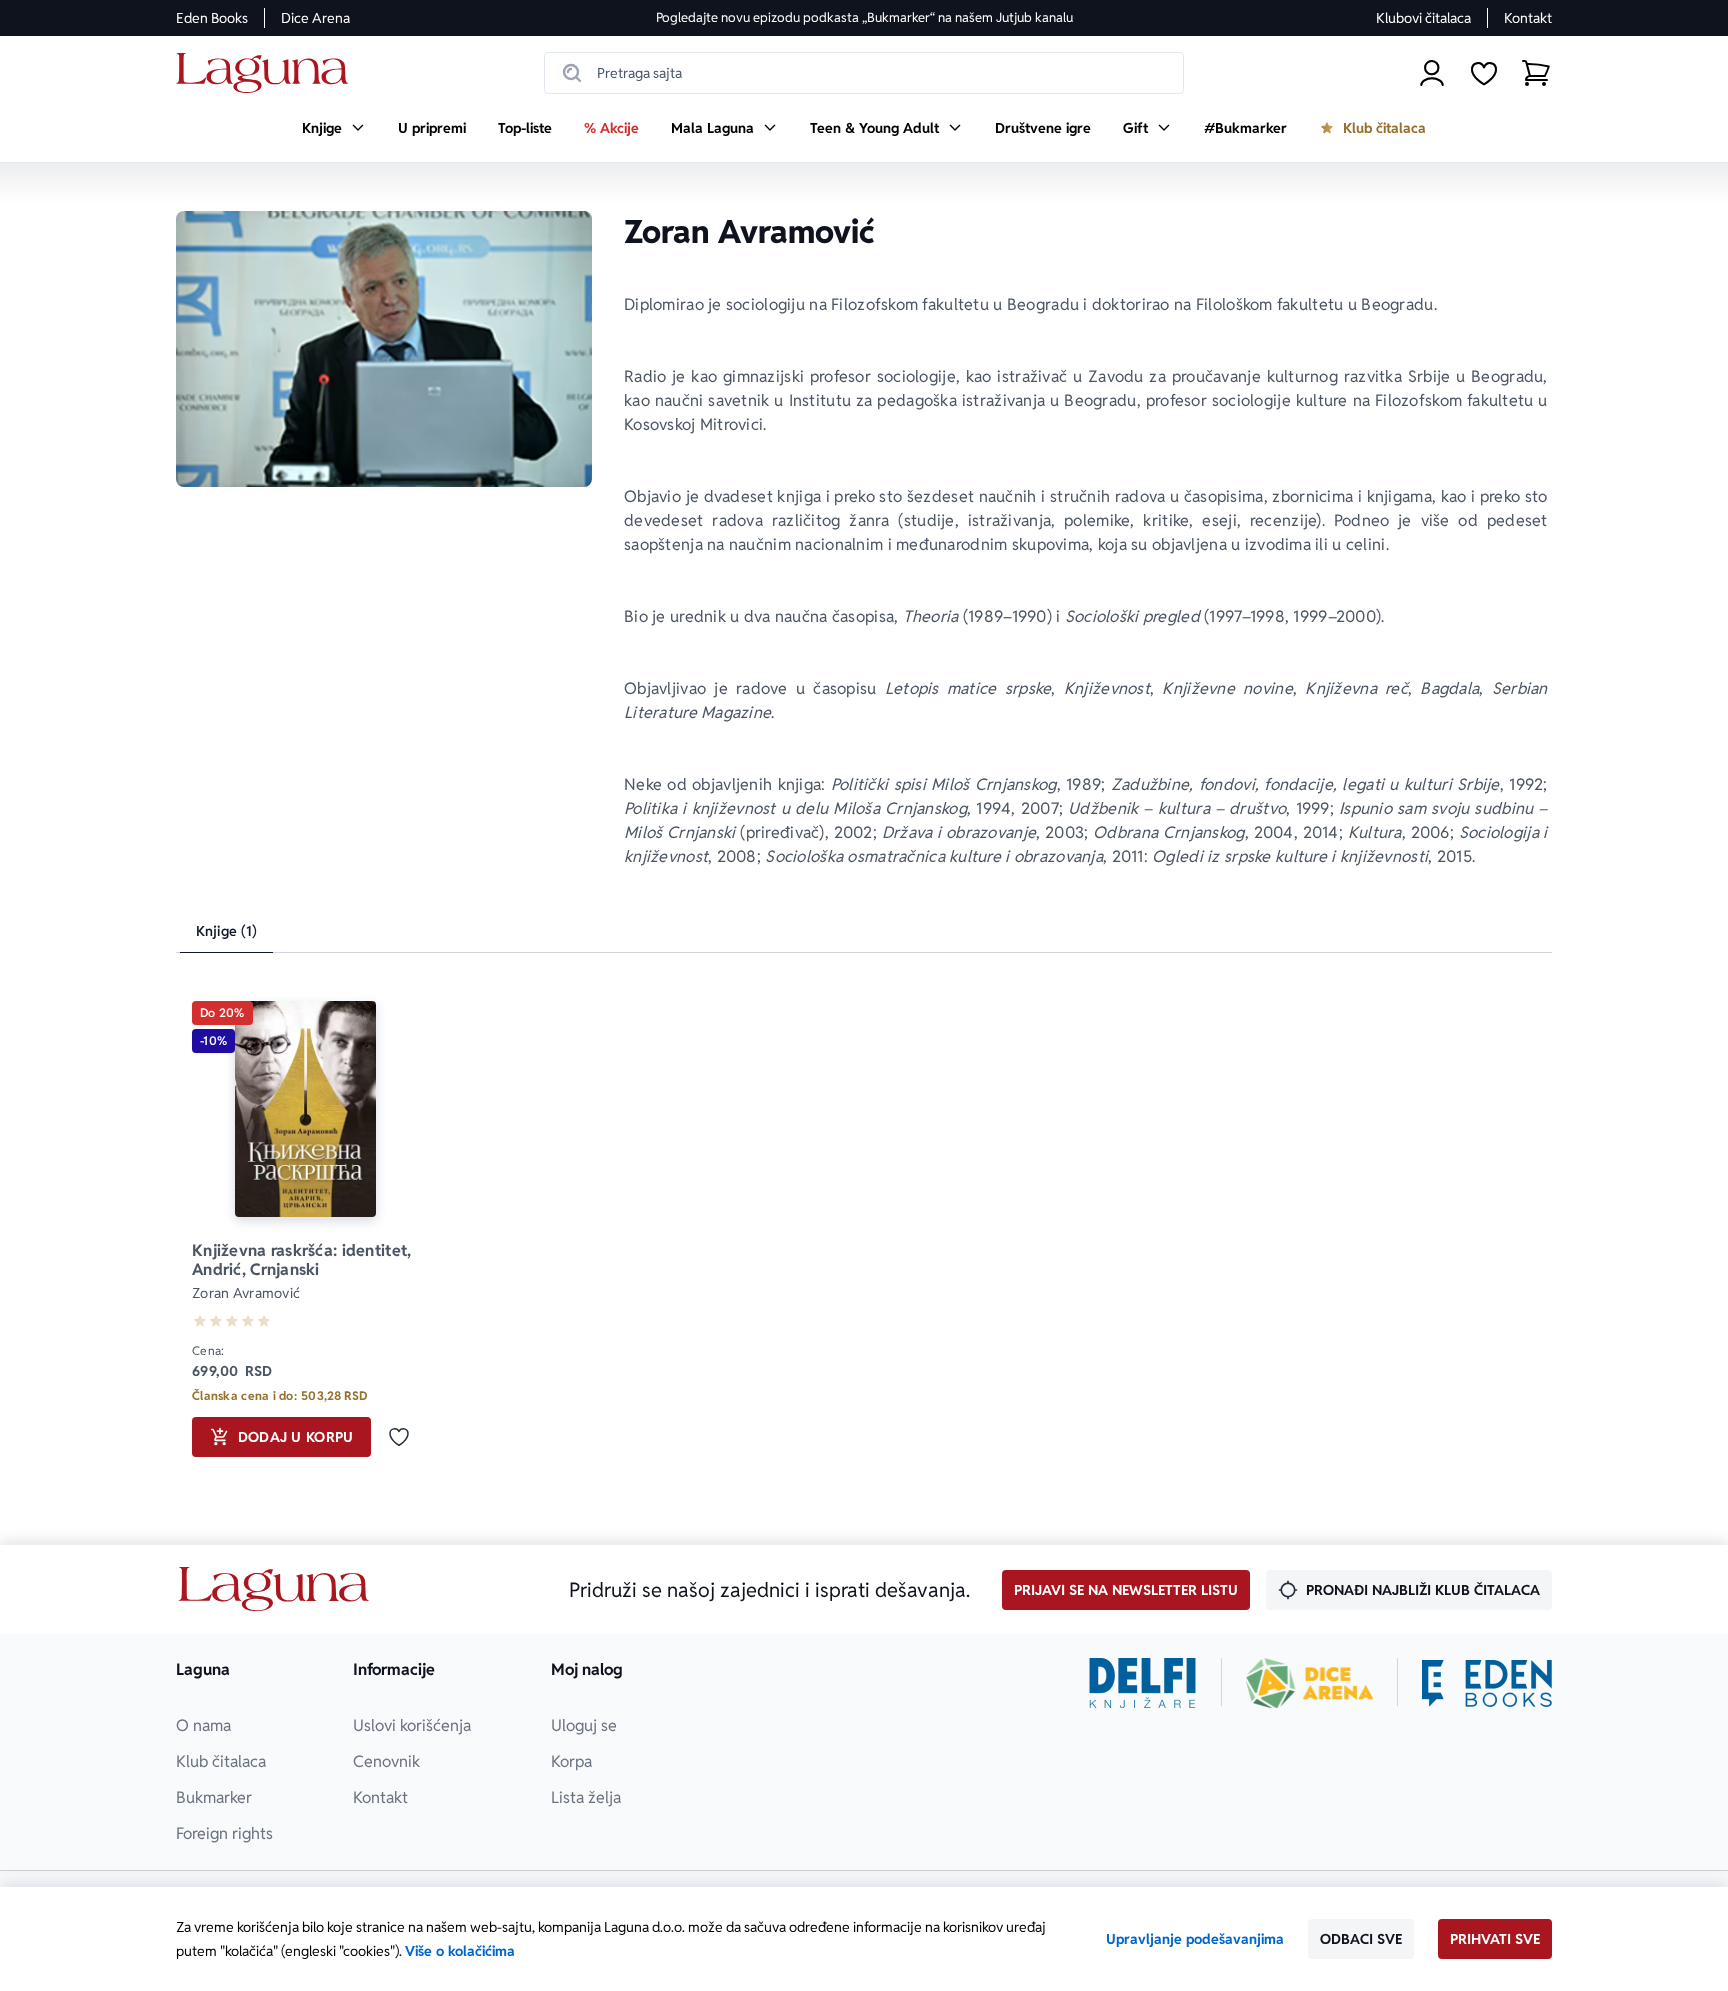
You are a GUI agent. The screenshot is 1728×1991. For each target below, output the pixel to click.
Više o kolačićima (460, 1951)
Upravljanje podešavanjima (1195, 1939)
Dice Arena (315, 18)
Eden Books (212, 18)
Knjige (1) (226, 931)
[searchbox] (864, 73)
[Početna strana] (267, 73)
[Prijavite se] (1432, 73)
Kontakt (1528, 18)
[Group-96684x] (1487, 1683)
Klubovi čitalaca (1423, 18)
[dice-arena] (1310, 1683)
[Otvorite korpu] (1536, 73)
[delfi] (1142, 1683)
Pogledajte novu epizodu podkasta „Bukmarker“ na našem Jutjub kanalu (864, 17)
